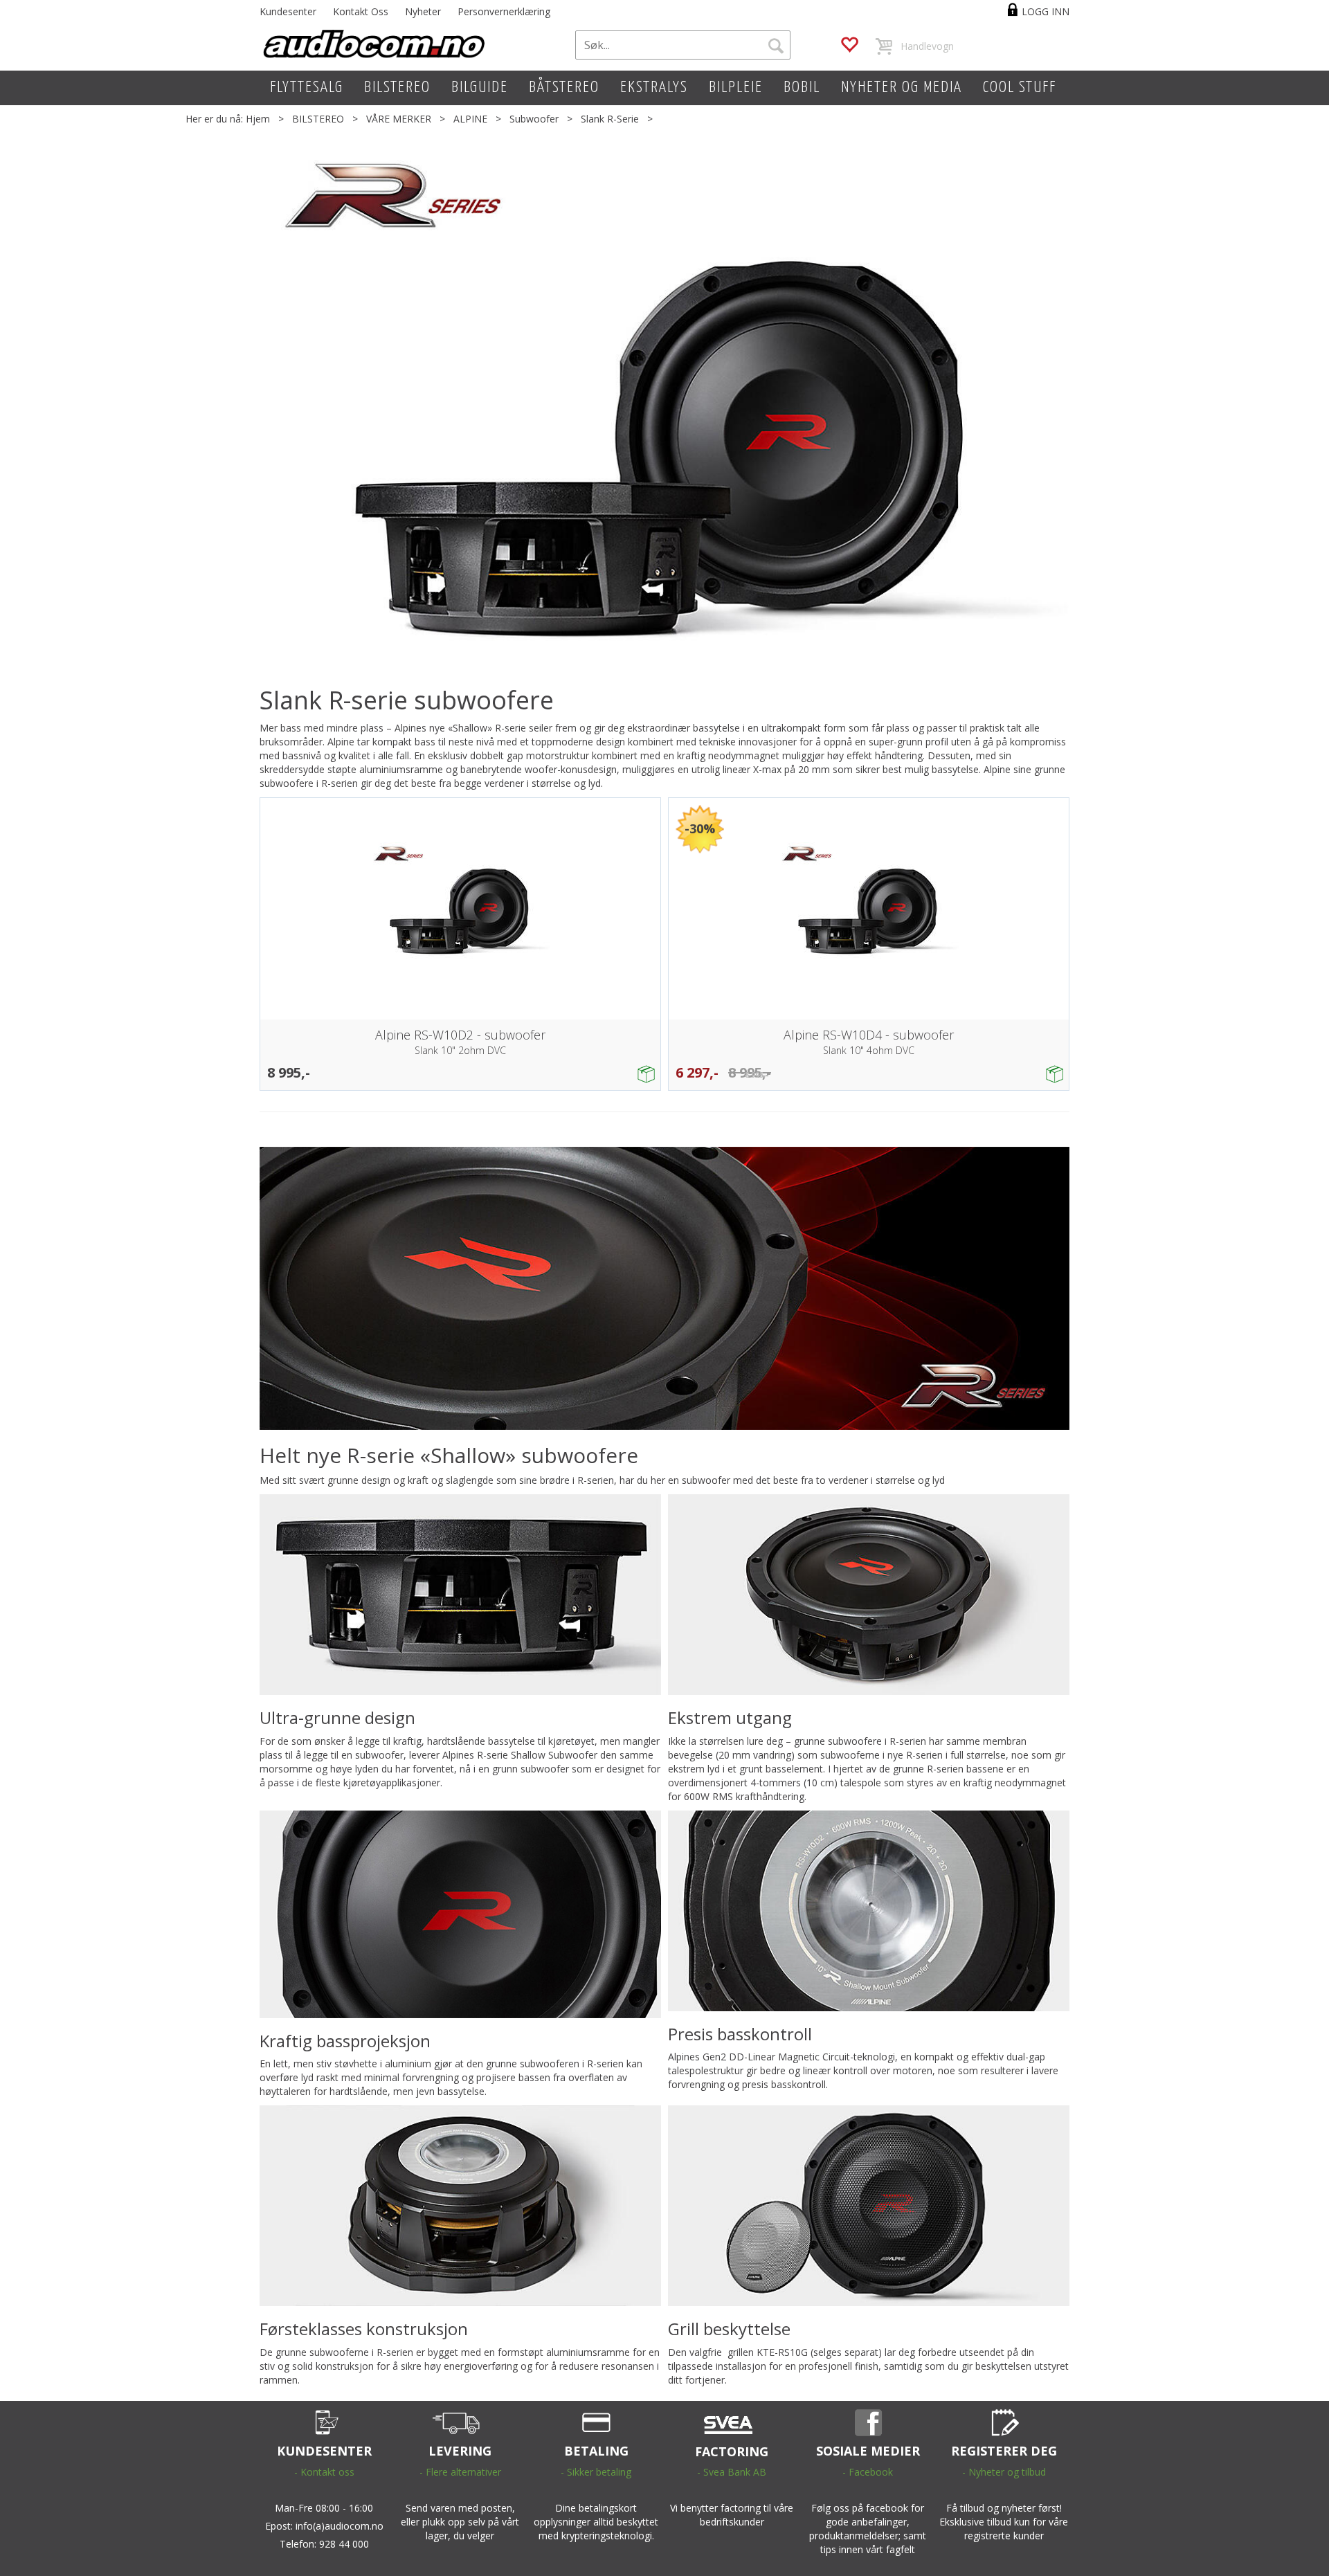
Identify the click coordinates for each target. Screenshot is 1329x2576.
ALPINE (470, 119)
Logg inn (1046, 11)
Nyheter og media (902, 88)
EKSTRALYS (654, 88)
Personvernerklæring (504, 11)
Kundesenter (288, 11)
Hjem (258, 119)
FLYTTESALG (307, 88)
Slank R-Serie (610, 119)
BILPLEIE (736, 88)
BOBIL (802, 88)
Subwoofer (534, 119)
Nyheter (423, 11)
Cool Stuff (1020, 88)
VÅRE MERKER (399, 119)
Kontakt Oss (361, 11)
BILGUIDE (480, 88)
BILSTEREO (397, 88)
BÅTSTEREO (564, 88)
